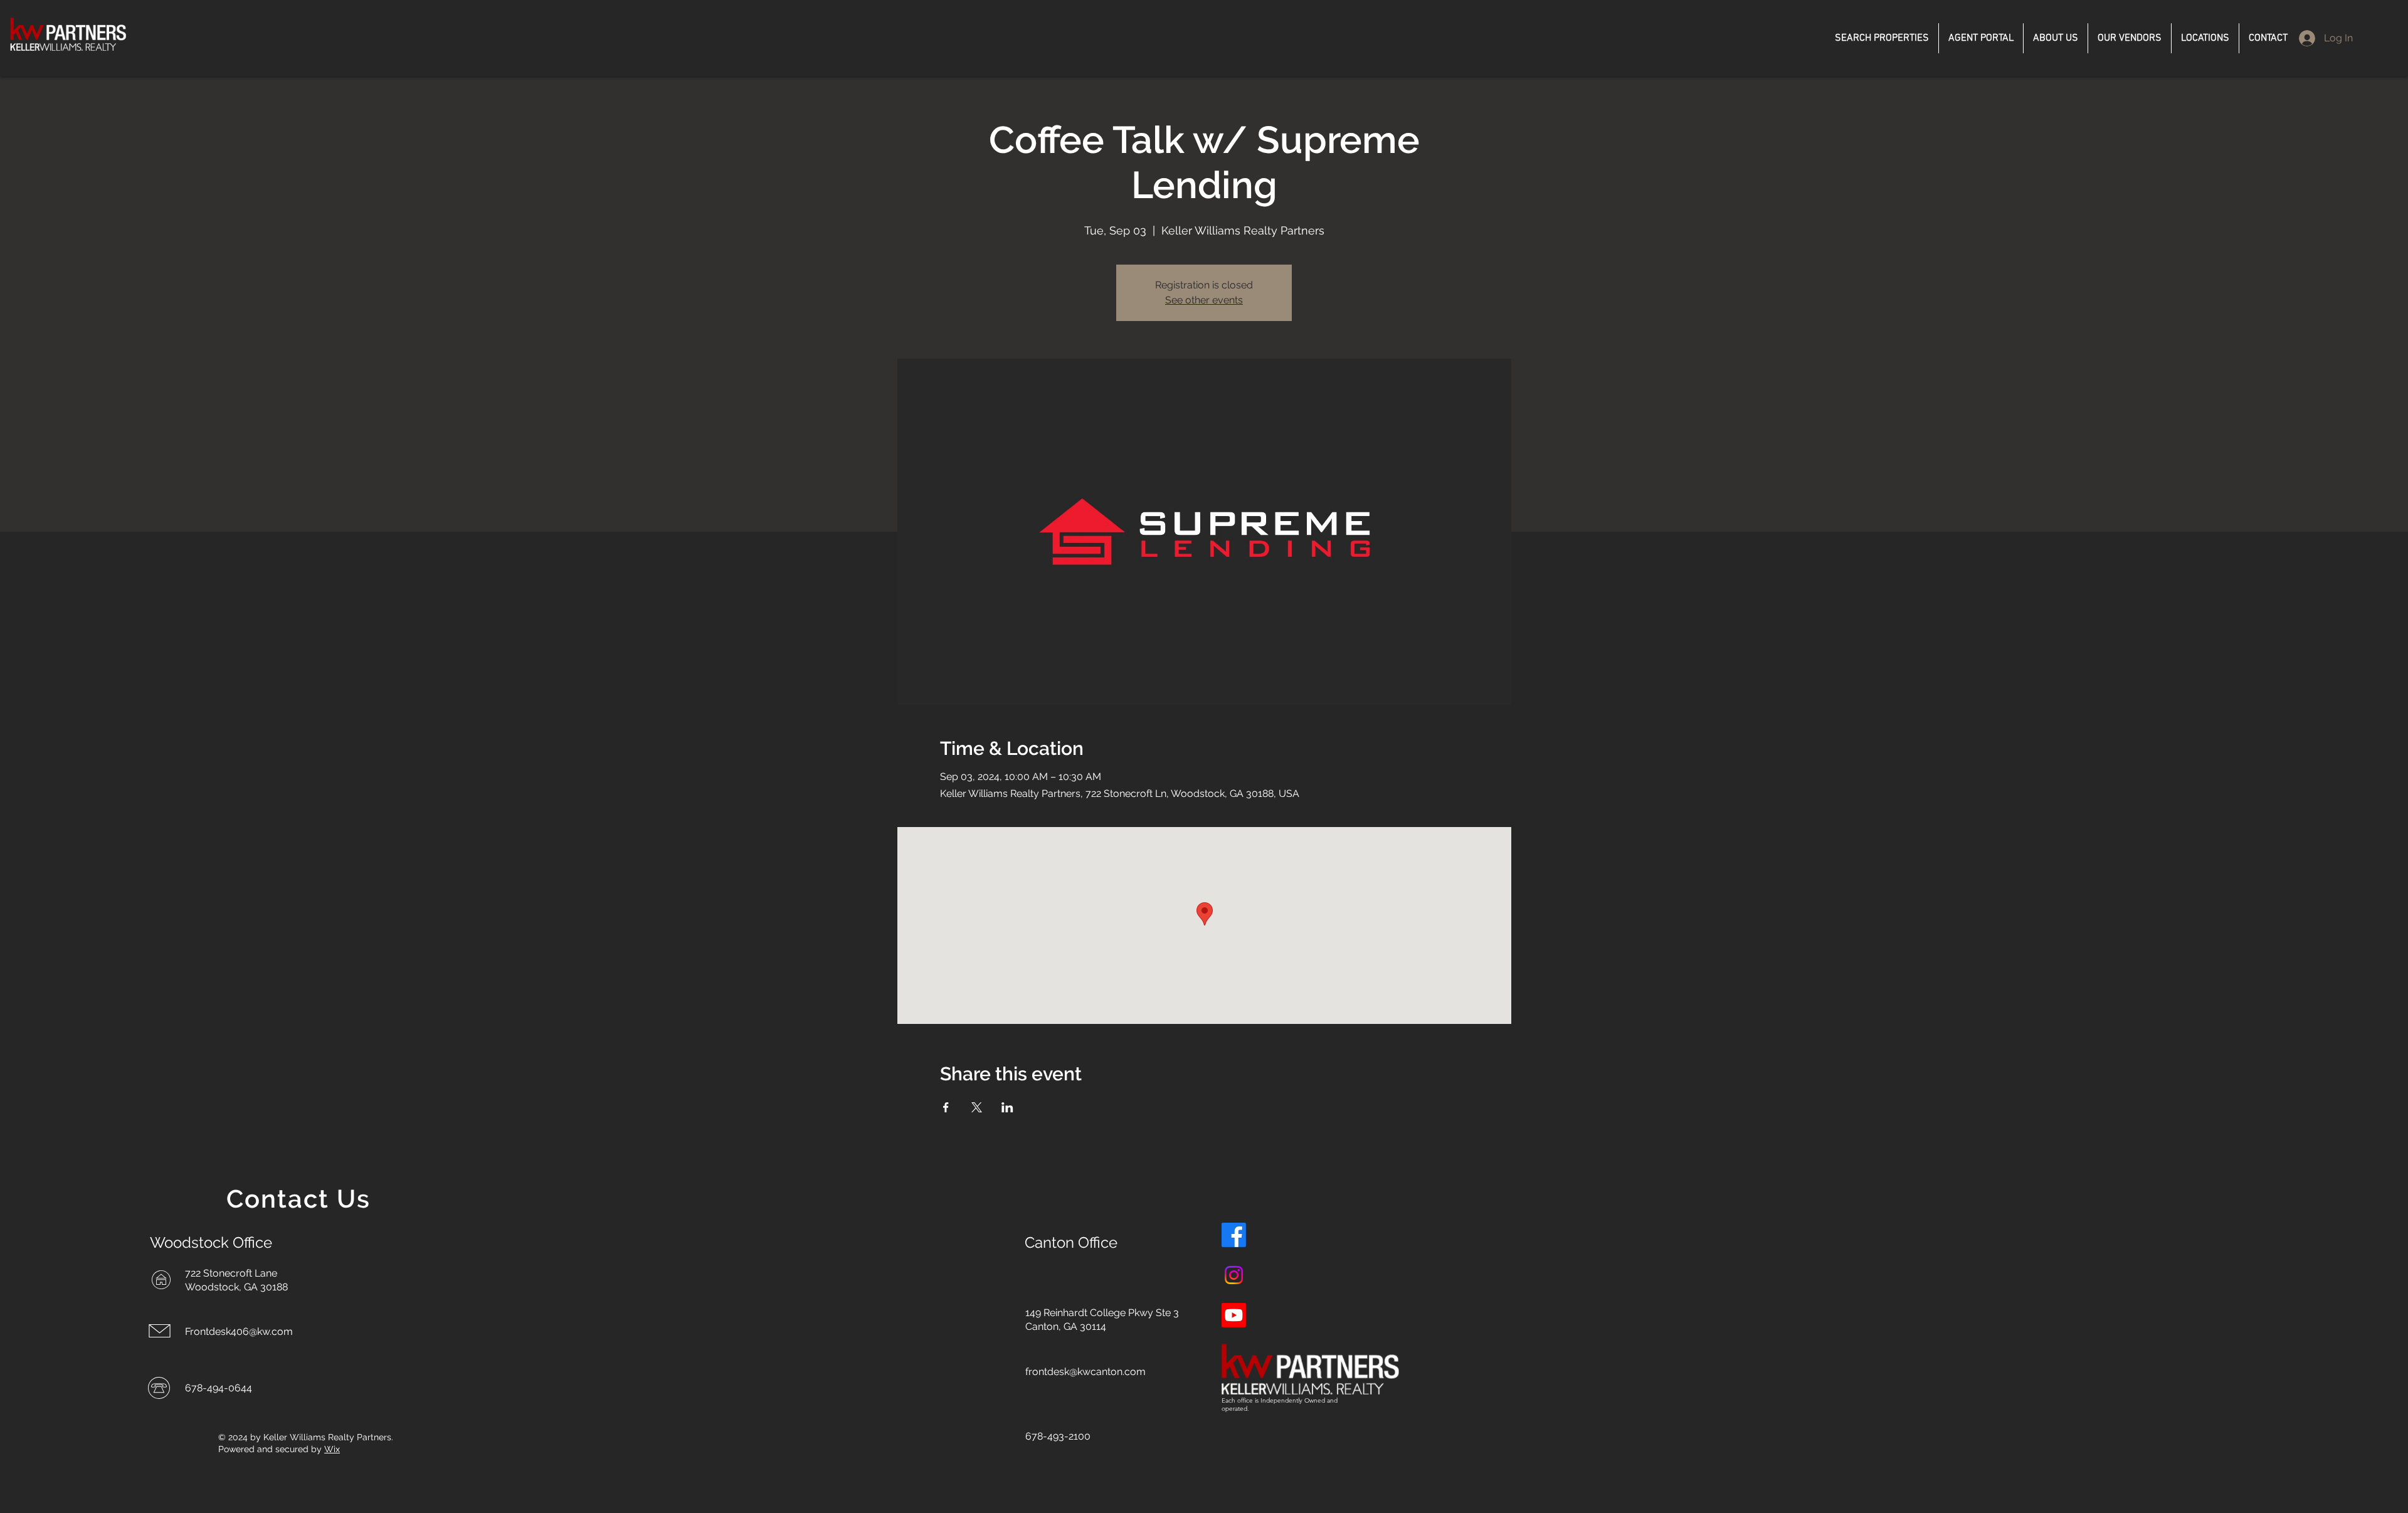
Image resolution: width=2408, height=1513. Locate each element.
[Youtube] (1234, 1315)
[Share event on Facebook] (946, 1107)
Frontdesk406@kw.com (239, 1331)
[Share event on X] (977, 1107)
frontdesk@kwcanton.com (1085, 1372)
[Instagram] (1234, 1275)
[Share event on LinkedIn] (1007, 1107)
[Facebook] (1234, 1235)
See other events (1204, 300)
